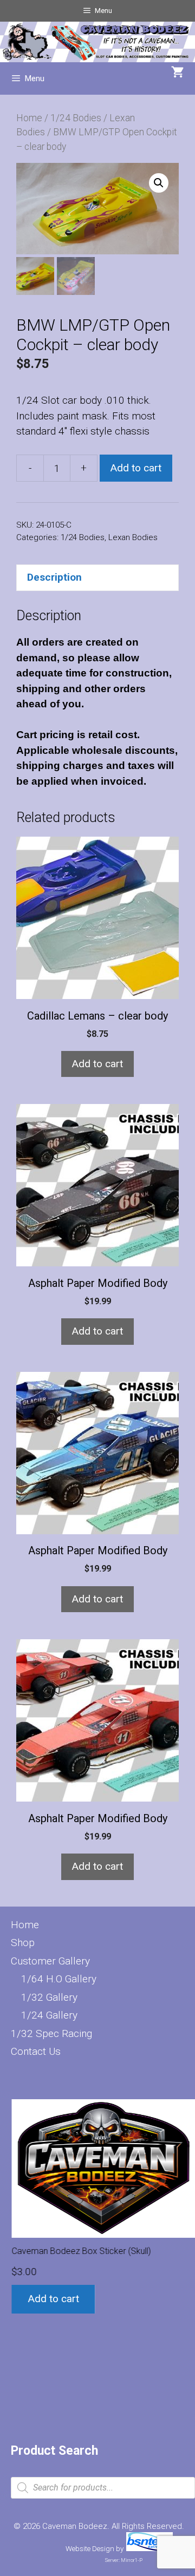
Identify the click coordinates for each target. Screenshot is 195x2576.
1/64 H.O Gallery (59, 1979)
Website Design (90, 2549)
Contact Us (36, 2051)
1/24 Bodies (76, 118)
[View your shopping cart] (178, 73)
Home (29, 118)
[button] (159, 183)
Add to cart (136, 468)
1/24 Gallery (49, 2015)
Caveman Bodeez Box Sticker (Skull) (80, 2251)
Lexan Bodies (133, 537)
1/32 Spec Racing (51, 2033)
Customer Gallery (50, 1961)
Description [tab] (54, 577)
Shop (23, 1943)
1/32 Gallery (49, 1997)
